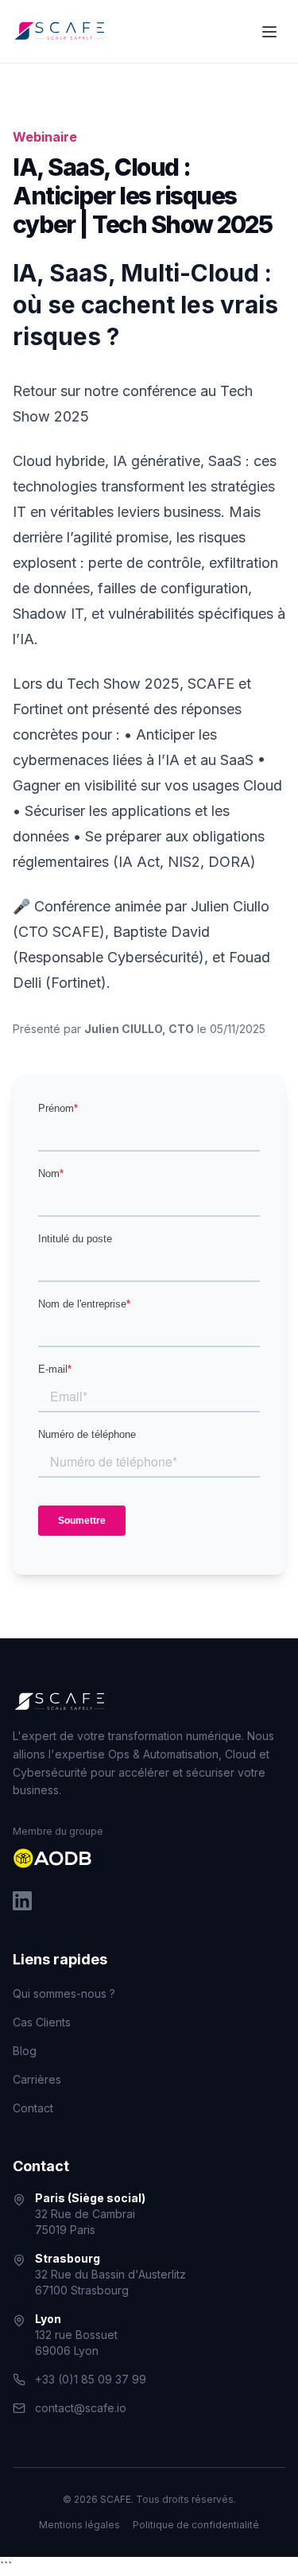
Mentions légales (79, 2525)
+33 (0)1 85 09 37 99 (91, 2379)
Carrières (37, 2079)
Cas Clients (42, 2022)
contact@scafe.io (81, 2408)
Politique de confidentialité (196, 2525)
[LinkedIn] (22, 1901)
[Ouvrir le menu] (269, 32)
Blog (25, 2051)
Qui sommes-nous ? (64, 1993)
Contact (33, 2108)
